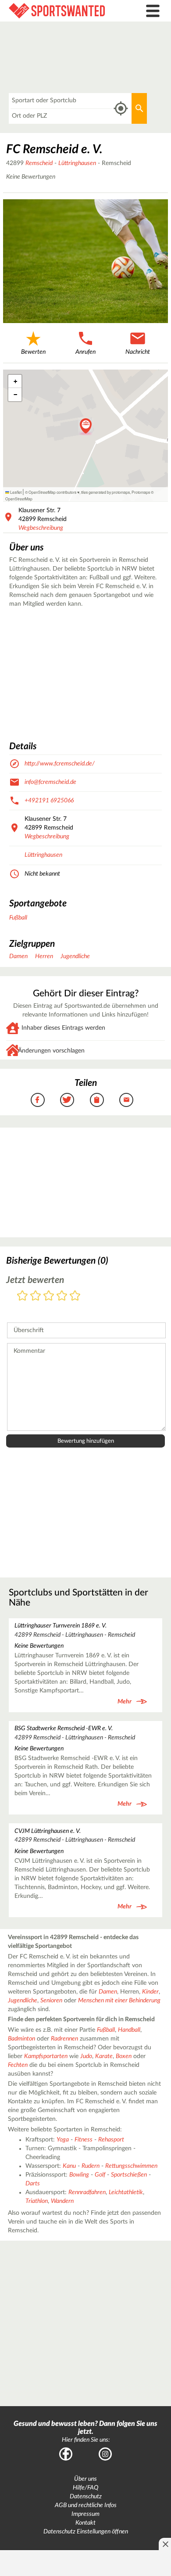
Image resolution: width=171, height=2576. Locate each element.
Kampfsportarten (46, 2056)
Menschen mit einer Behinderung (119, 2001)
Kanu (69, 2166)
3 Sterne (49, 1296)
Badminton (21, 2039)
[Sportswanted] (64, 11)
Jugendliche (75, 956)
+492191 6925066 (49, 801)
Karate (104, 2056)
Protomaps (141, 492)
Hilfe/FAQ (85, 2488)
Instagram (105, 2454)
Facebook (66, 2454)
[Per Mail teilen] (126, 1100)
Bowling (79, 2175)
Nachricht (138, 352)
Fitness (84, 2140)
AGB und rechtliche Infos (86, 2505)
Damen (18, 956)
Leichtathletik (126, 2192)
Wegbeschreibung (41, 528)
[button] (86, 427)
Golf (100, 2175)
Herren (44, 956)
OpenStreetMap (19, 499)
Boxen (124, 2056)
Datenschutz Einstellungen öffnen (86, 2532)
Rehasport (111, 2140)
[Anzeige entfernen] (165, 2544)
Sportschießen (129, 2175)
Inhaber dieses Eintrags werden (63, 1028)
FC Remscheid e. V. (54, 149)
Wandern (62, 2201)
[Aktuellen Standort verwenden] (121, 109)
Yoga (63, 2140)
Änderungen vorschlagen (51, 1051)
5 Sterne (75, 1296)
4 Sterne (62, 1296)
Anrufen (85, 352)
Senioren (51, 2001)
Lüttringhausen (77, 163)
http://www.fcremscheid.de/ (60, 764)
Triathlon (37, 2201)
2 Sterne (36, 1296)
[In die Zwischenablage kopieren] (97, 1100)
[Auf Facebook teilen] (38, 1100)
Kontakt (85, 2523)
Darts (33, 2184)
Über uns (85, 2479)
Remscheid (39, 163)
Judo (86, 2056)
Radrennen (64, 2039)
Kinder (150, 1992)
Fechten (18, 2065)
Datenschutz (86, 2497)
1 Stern (22, 1296)
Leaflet (15, 492)
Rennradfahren (87, 2192)
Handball (129, 2030)
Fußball (18, 918)
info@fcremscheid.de (50, 782)
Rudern (91, 2166)
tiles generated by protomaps (105, 492)
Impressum (85, 2514)
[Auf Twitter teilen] (67, 1100)
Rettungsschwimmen (131, 2166)
